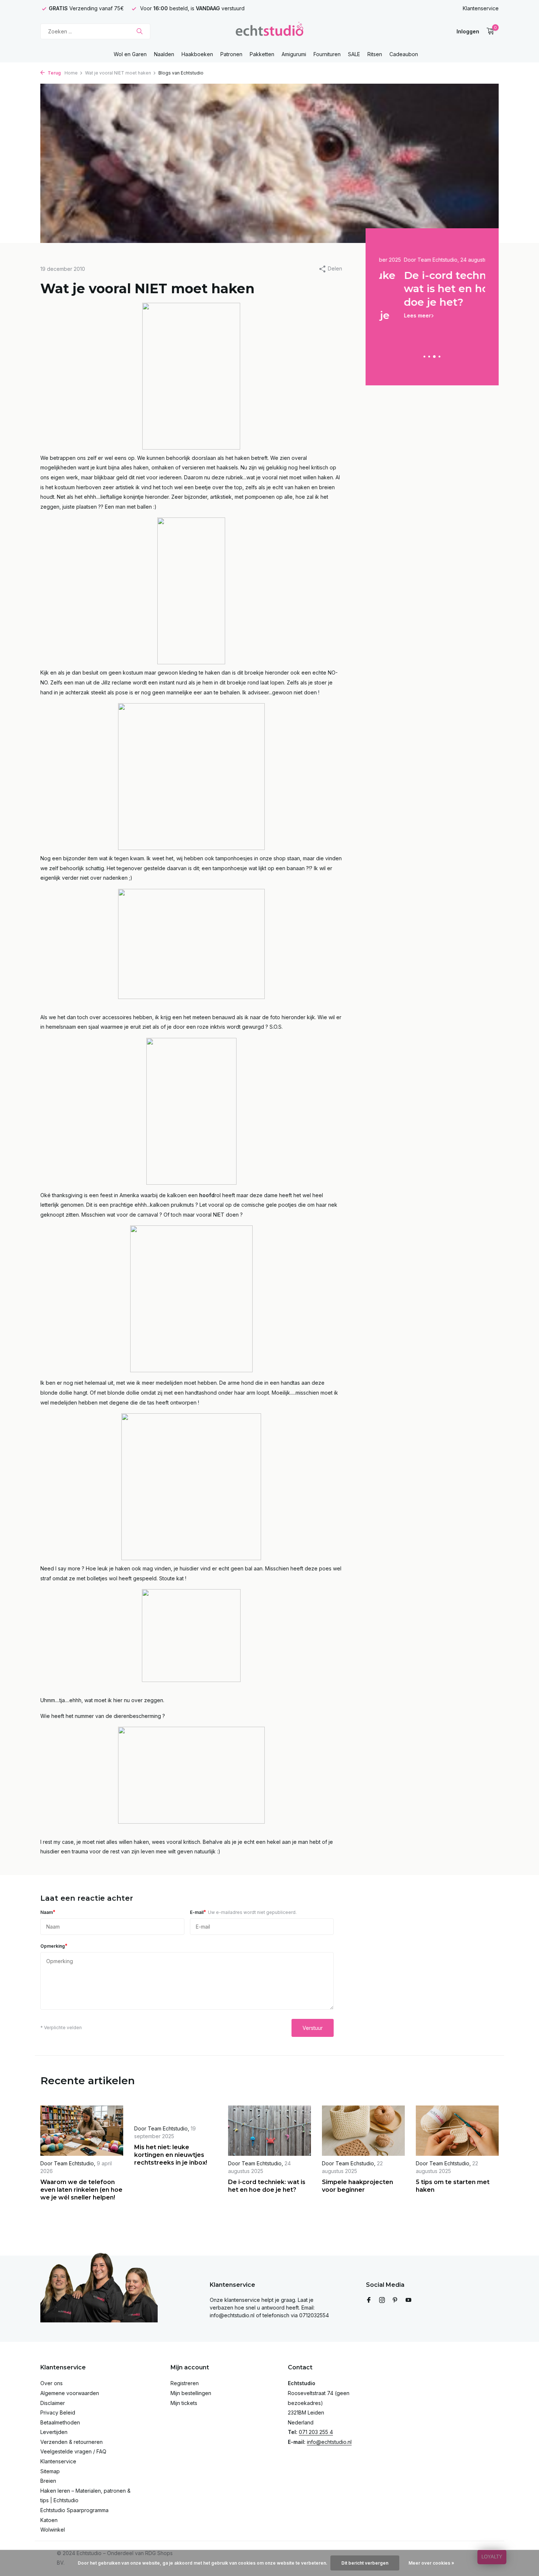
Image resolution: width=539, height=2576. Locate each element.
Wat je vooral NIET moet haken (118, 73)
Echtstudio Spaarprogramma (74, 2510)
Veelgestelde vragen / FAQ (73, 2451)
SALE (354, 54)
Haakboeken (197, 54)
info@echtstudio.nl (329, 2442)
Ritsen (375, 54)
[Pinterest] (395, 2300)
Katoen (49, 2520)
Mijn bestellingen (191, 2393)
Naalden (164, 54)
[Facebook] (369, 2300)
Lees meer (393, 315)
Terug (54, 73)
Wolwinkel (53, 2530)
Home (71, 73)
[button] (424, 357)
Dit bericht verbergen (365, 2563)
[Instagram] (382, 2300)
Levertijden (54, 2432)
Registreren (185, 2383)
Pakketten (262, 54)
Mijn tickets (184, 2403)
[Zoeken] (140, 31)
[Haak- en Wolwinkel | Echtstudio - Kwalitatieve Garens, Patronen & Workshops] (269, 31)
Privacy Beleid (58, 2412)
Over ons (52, 2383)
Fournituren (327, 54)
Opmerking (54, 1946)
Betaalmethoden (60, 2422)
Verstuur (313, 2028)
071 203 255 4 (316, 2432)
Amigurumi (294, 54)
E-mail (243, 1912)
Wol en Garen (130, 54)
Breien (48, 2481)
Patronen (231, 54)
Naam (48, 1912)
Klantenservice (481, 8)
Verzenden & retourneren (71, 2442)
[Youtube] (408, 2300)
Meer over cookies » (431, 2563)
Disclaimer (53, 2403)
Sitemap (50, 2471)
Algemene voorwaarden (70, 2393)
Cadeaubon (404, 54)
